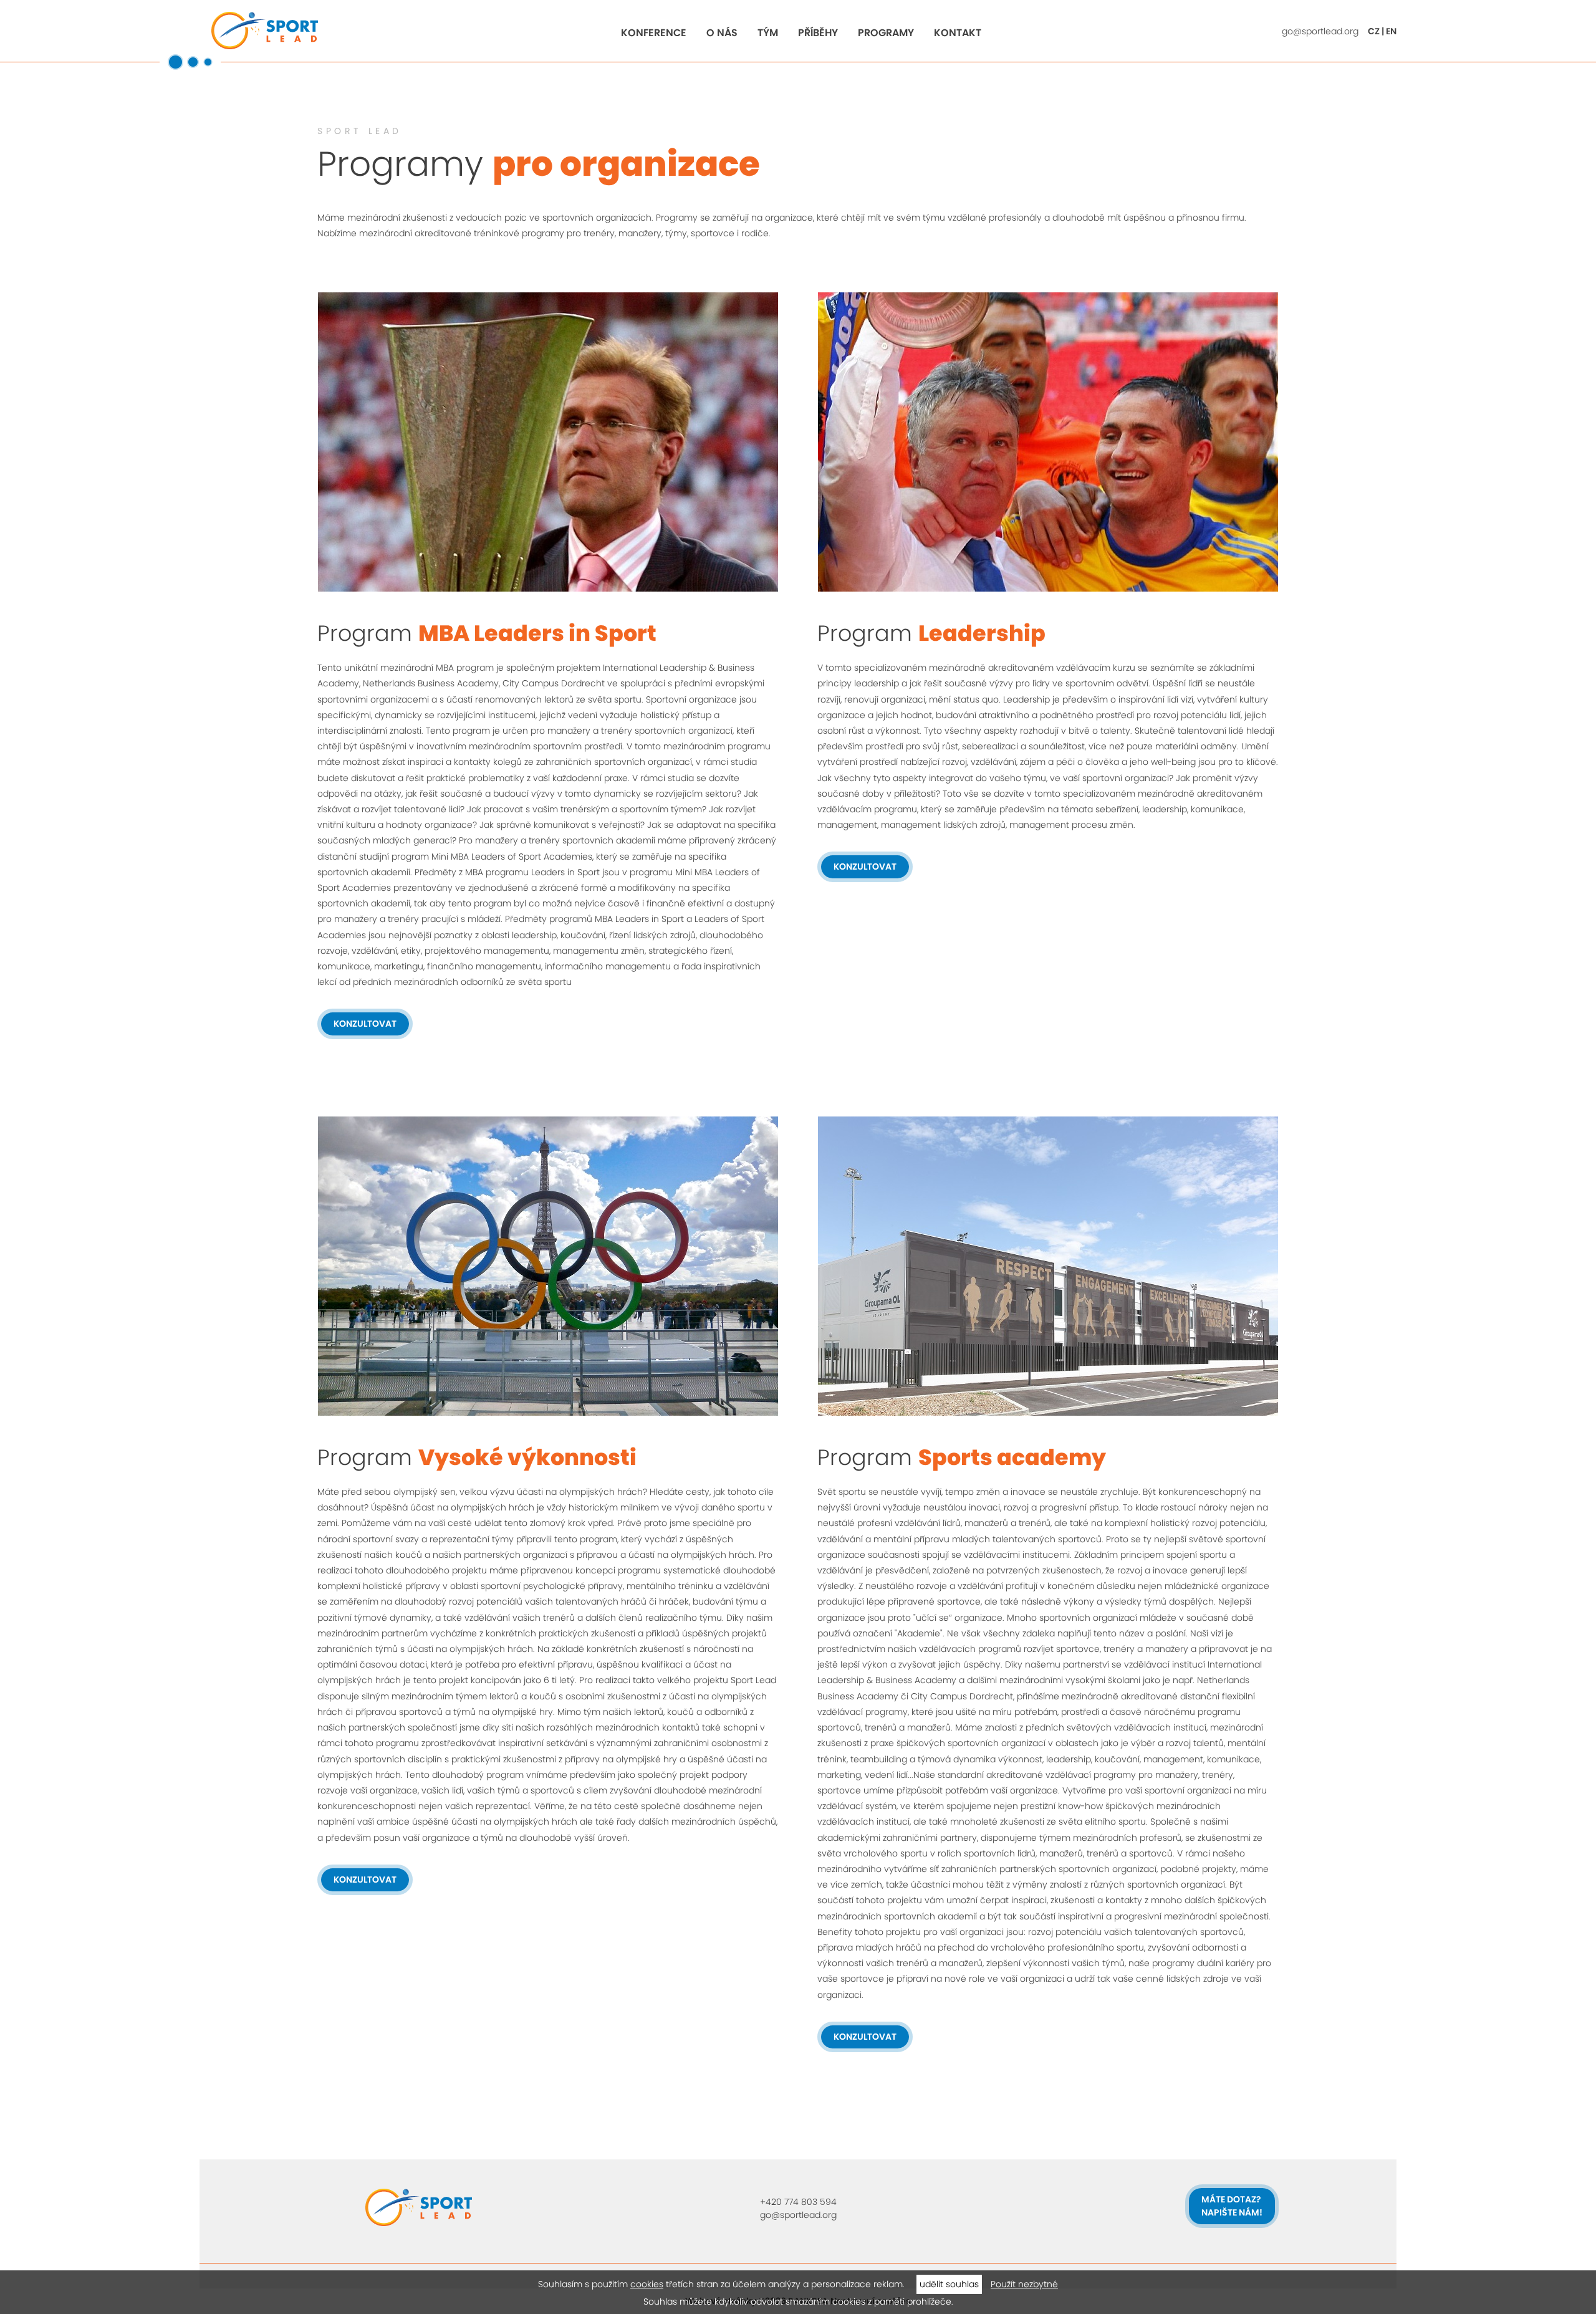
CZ (1374, 31)
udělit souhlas (949, 2284)
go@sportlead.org (1320, 31)
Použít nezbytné (1024, 2284)
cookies (647, 2284)
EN (1391, 31)
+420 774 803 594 (798, 2202)
